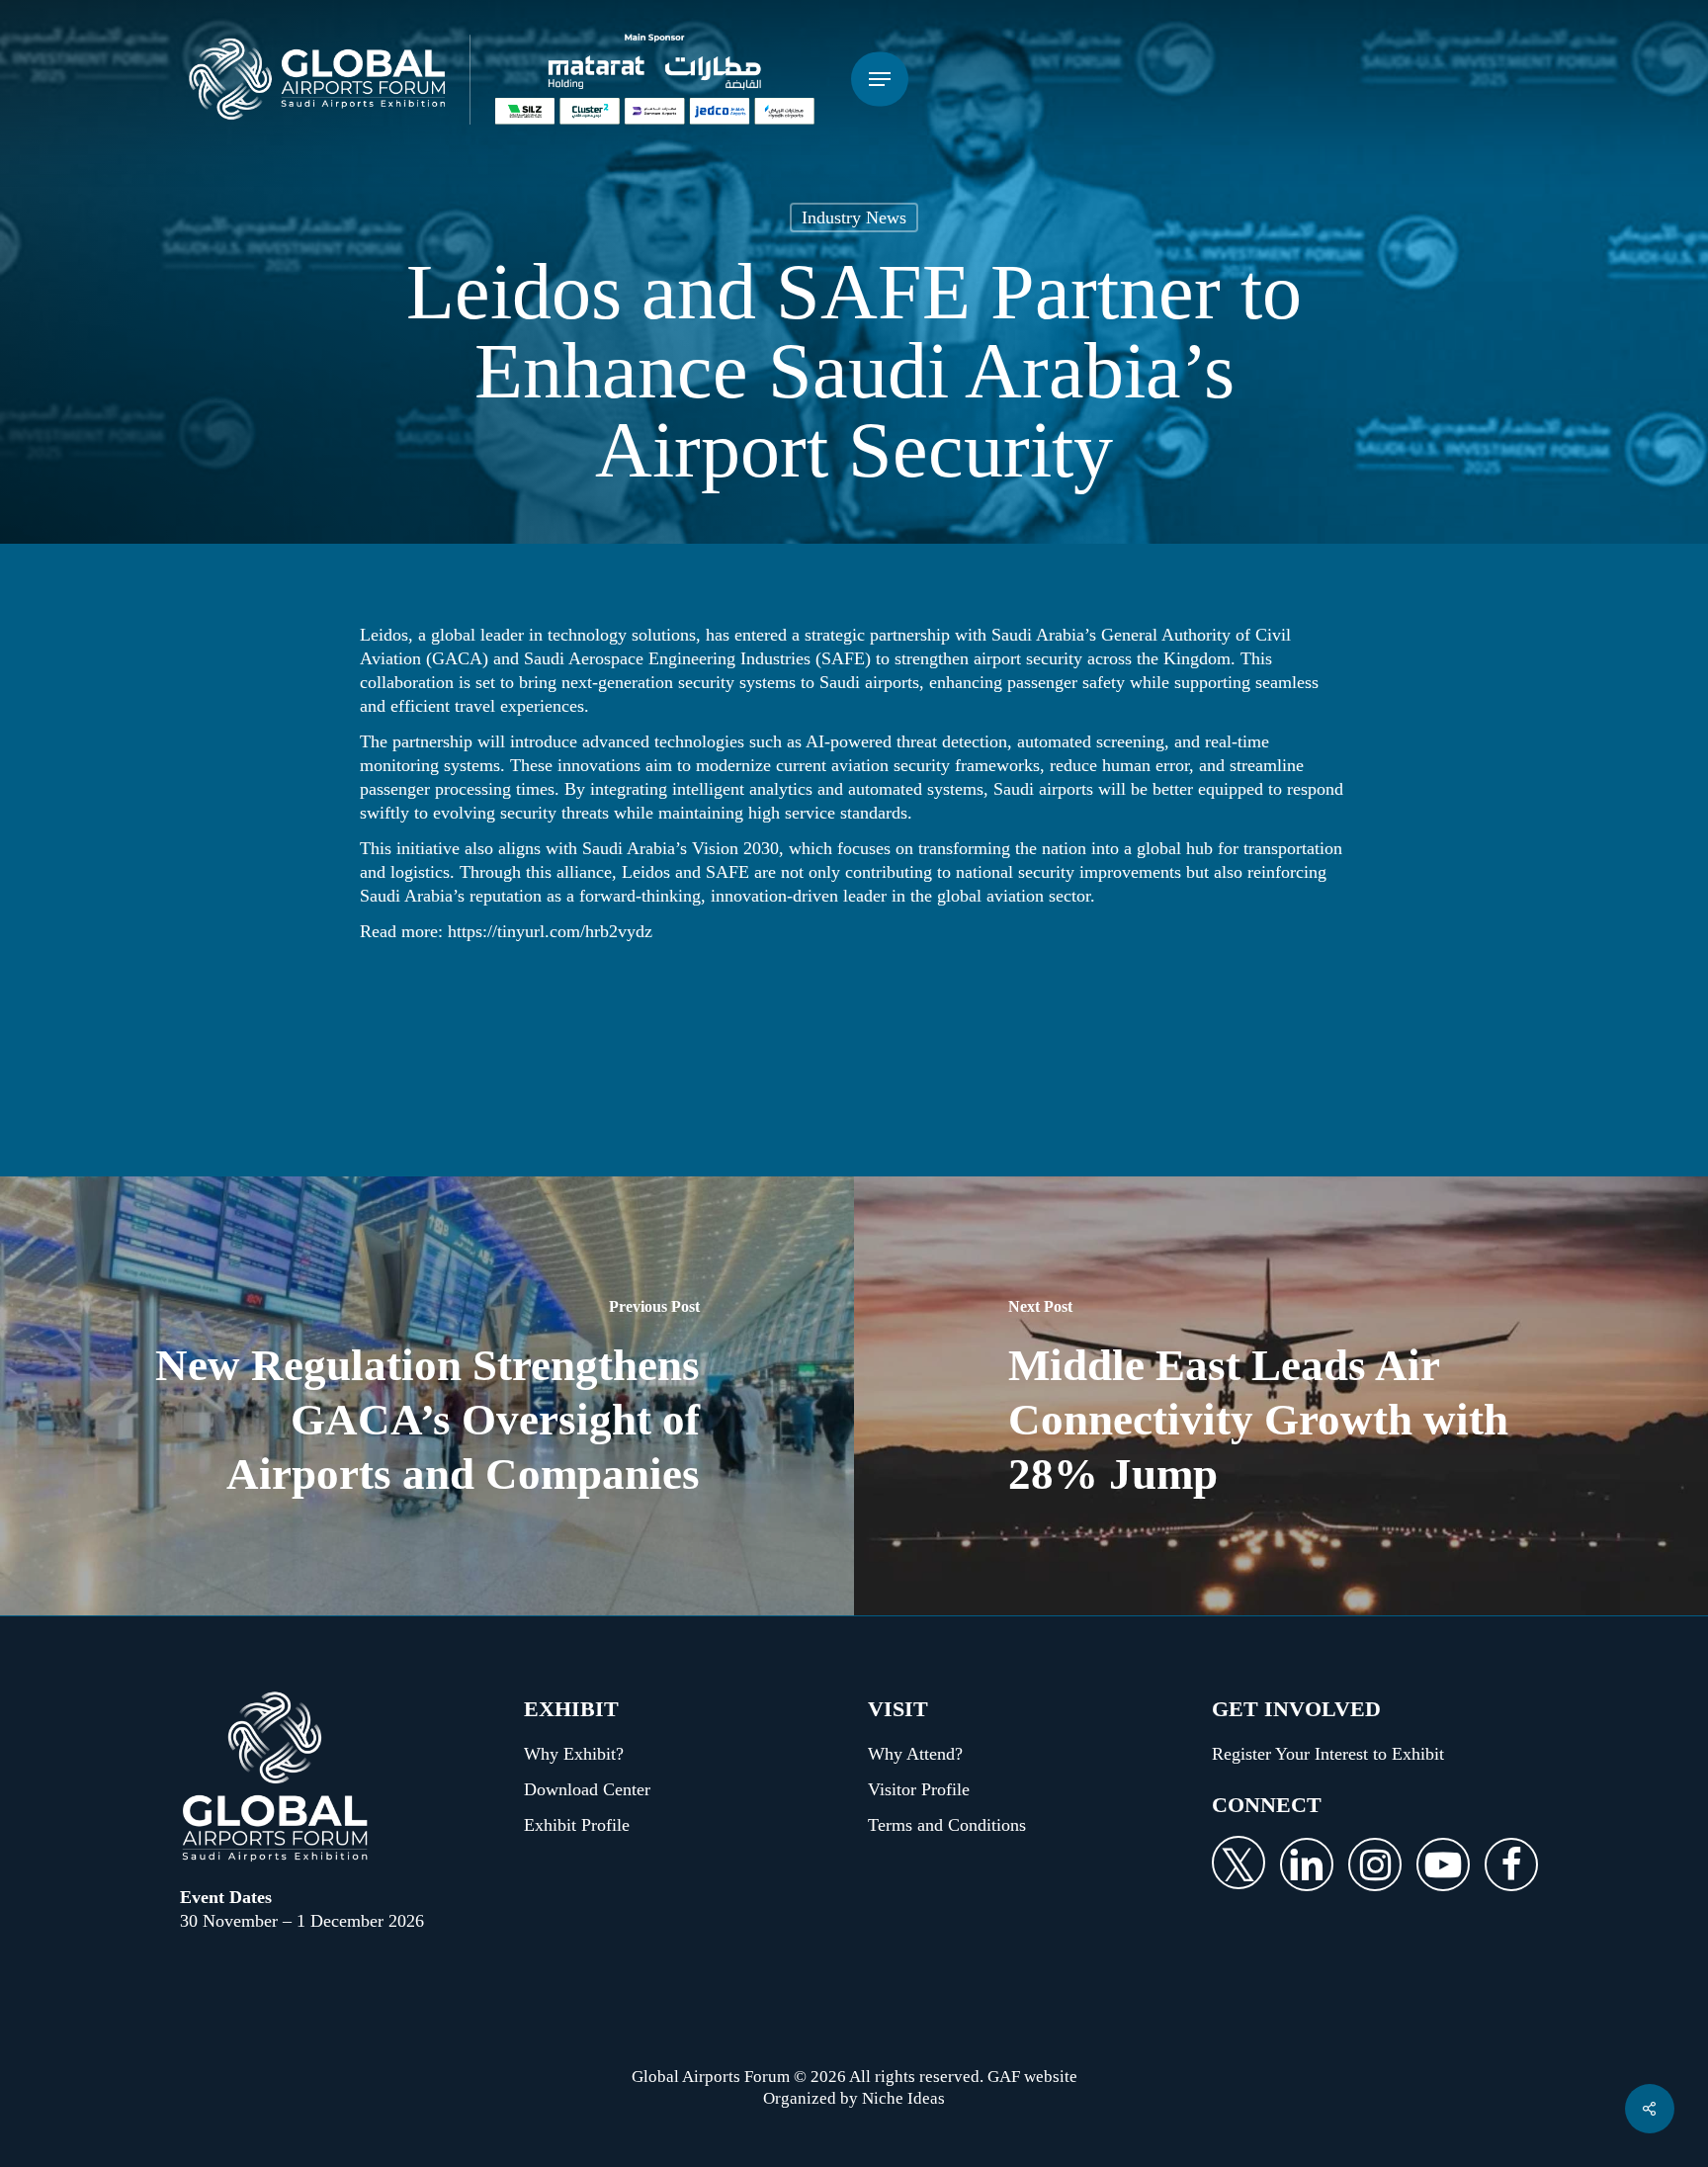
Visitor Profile (919, 1789)
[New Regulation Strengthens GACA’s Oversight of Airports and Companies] (427, 1396)
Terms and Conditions (947, 1825)
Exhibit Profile (577, 1825)
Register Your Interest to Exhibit (1328, 1754)
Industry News (854, 217)
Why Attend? (915, 1754)
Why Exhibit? (574, 1754)
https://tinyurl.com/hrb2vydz (550, 931)
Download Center (587, 1789)
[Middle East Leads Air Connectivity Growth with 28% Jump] (1281, 1396)
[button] (880, 80)
